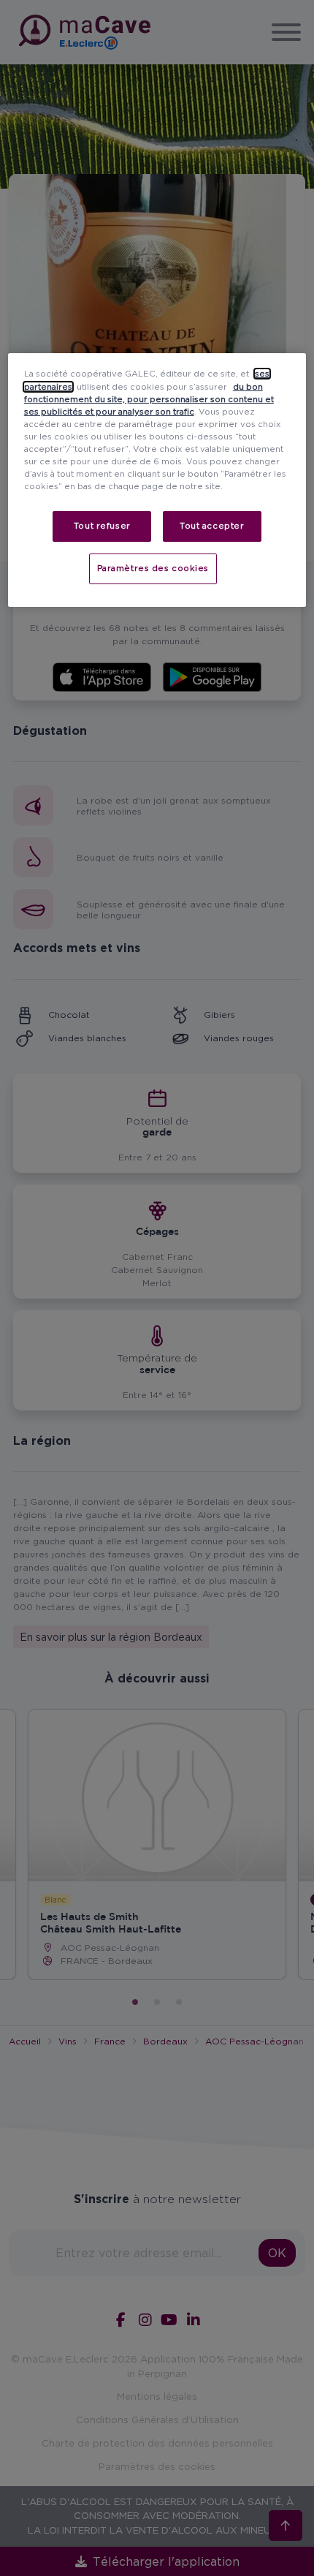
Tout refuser (102, 526)
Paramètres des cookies (153, 568)
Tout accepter (212, 526)
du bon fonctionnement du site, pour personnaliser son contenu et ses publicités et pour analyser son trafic (149, 399)
